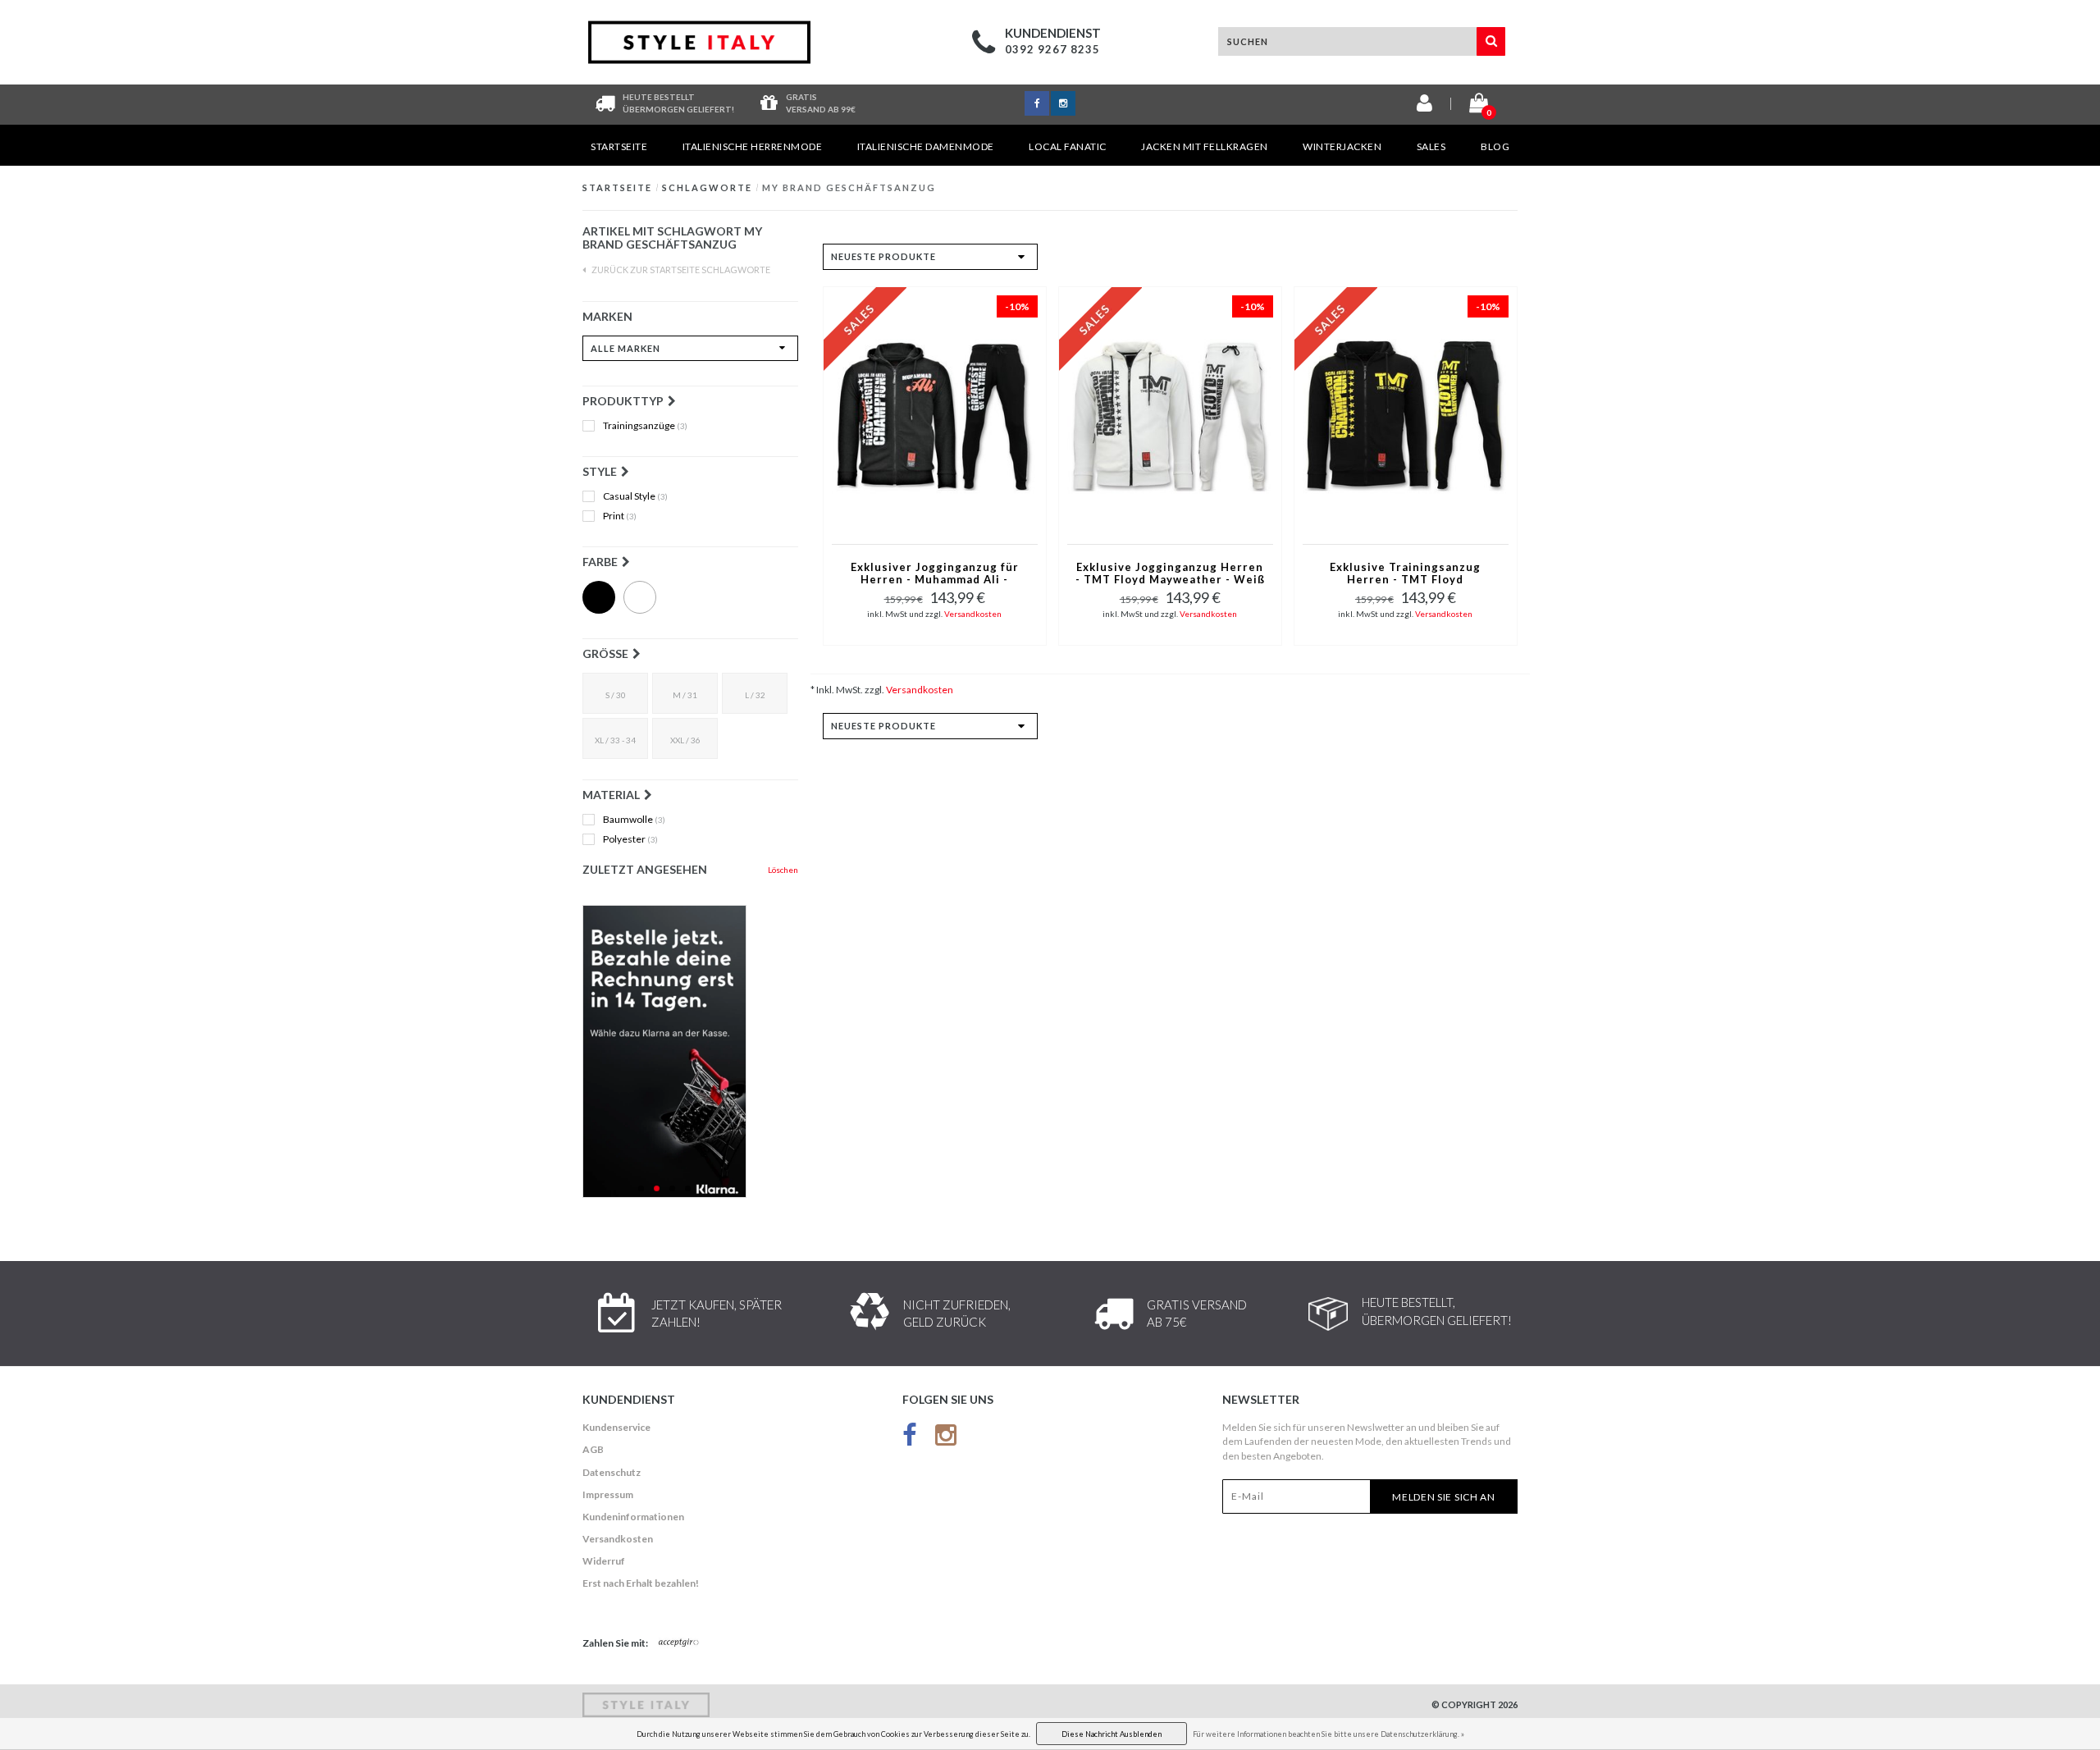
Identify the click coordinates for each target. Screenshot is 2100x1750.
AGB (593, 1449)
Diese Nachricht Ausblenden (1112, 1734)
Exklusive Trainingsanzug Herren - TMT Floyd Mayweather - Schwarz (1405, 574)
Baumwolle (634, 820)
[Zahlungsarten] (679, 1643)
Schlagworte (707, 187)
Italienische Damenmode (926, 146)
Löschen (783, 870)
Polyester (630, 839)
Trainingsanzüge (645, 426)
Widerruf (604, 1561)
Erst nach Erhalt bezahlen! (641, 1583)
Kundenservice (616, 1427)
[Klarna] (690, 1051)
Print (620, 516)
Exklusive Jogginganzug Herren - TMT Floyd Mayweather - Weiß (1170, 573)
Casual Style (635, 496)
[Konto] (1424, 106)
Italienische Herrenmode (753, 146)
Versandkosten (973, 614)
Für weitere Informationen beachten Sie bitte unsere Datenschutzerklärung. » (1328, 1734)
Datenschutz (612, 1472)
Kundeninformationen (633, 1517)
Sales (1431, 146)
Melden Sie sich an (1444, 1497)
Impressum (608, 1494)
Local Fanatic (1068, 146)
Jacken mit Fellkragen (1205, 146)
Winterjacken (1342, 146)
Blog (1495, 146)
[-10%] (935, 414)
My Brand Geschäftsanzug (849, 187)
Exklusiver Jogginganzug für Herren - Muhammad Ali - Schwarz (935, 574)
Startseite (619, 146)
